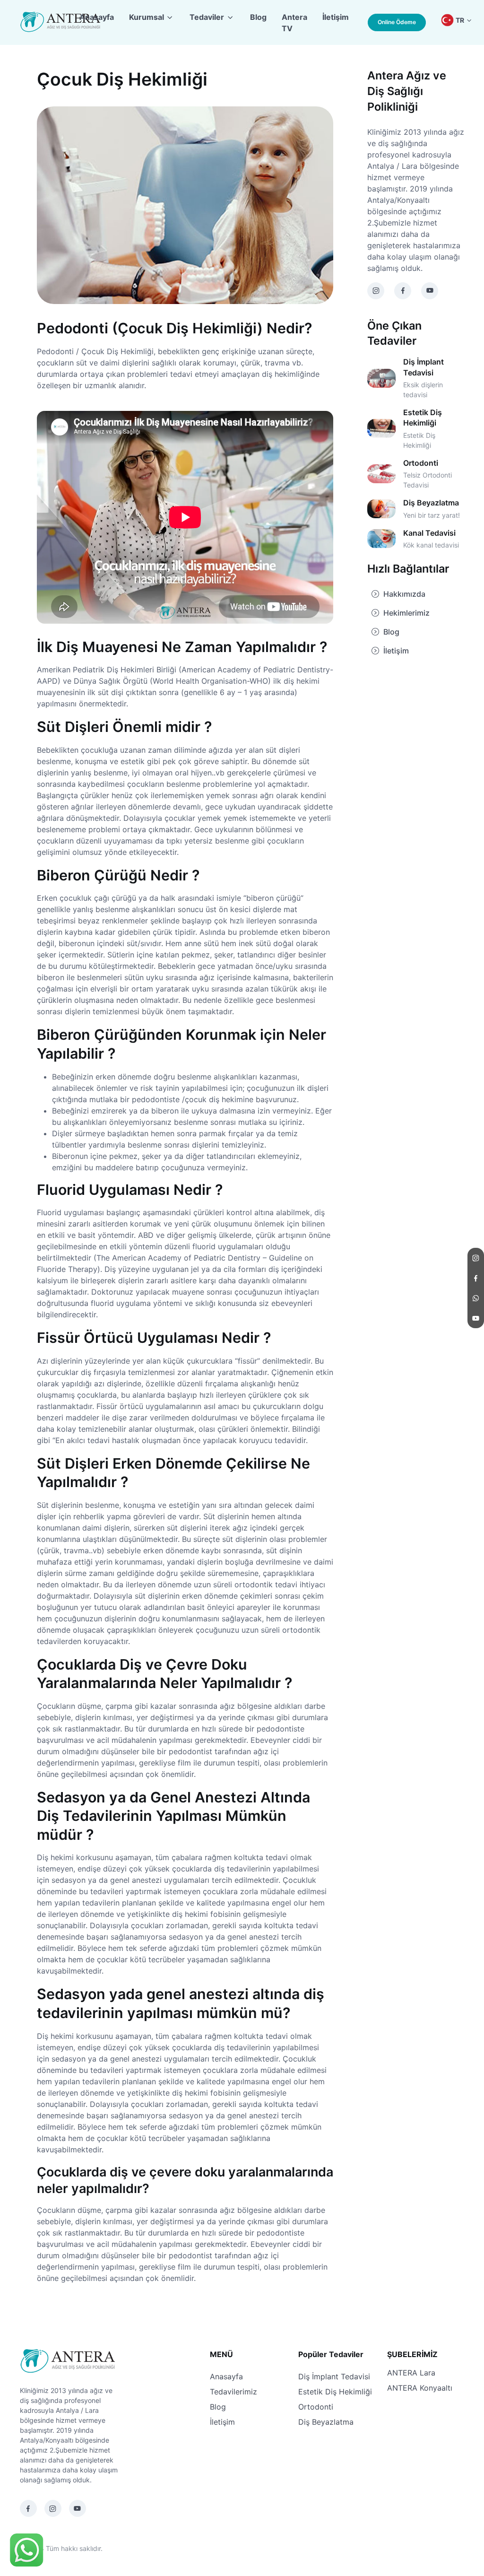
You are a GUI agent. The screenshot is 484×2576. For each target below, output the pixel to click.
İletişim (336, 17)
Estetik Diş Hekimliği (335, 2392)
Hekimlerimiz (406, 613)
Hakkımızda (404, 594)
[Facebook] (28, 2508)
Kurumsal (147, 17)
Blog (258, 17)
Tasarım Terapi (127, 2548)
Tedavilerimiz (233, 2392)
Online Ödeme (397, 22)
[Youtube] (78, 2508)
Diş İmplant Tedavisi (334, 2376)
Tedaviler (207, 17)
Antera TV (294, 23)
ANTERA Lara (411, 2373)
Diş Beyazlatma (326, 2422)
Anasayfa (97, 17)
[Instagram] (53, 2508)
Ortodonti (316, 2407)
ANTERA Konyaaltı (420, 2388)
